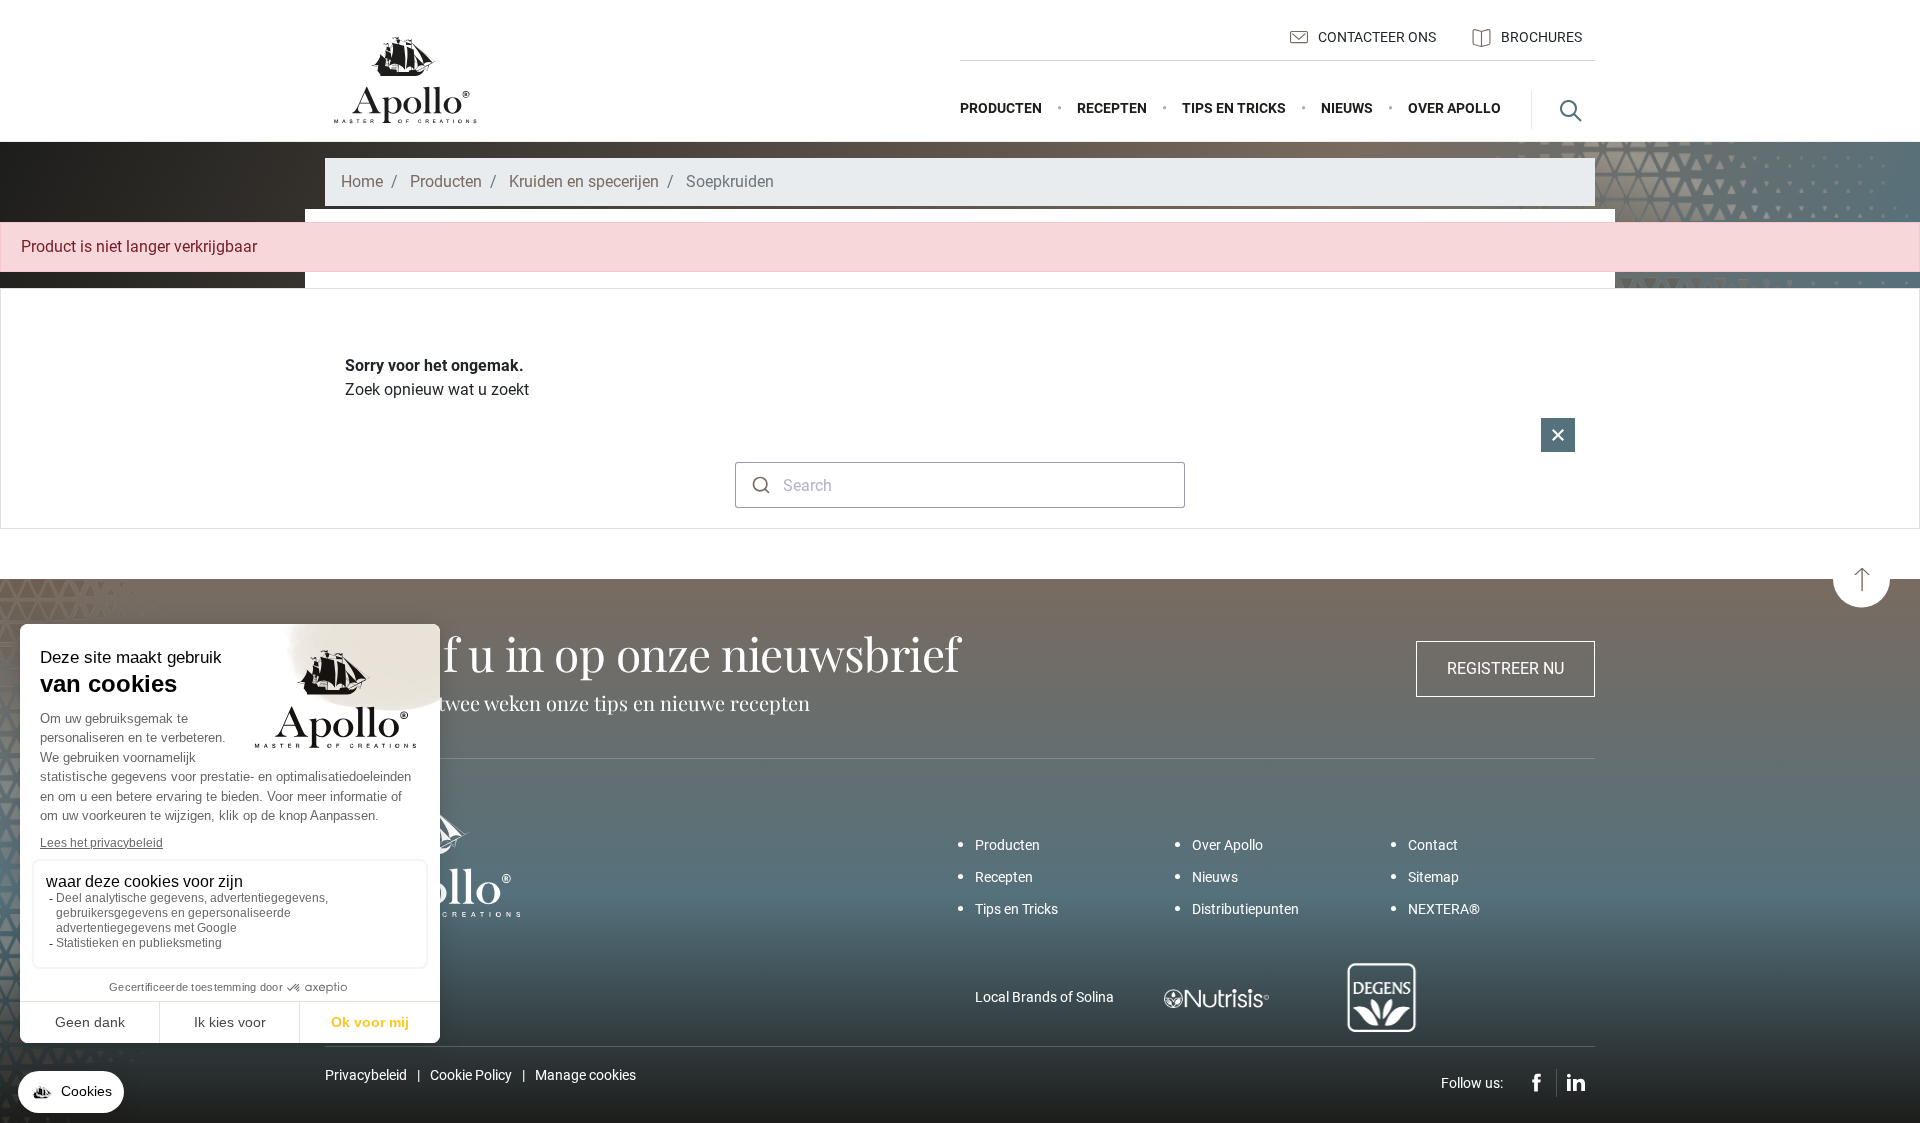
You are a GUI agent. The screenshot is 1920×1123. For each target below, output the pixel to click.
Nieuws (1215, 877)
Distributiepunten (1245, 909)
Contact (1433, 845)
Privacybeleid (366, 1075)
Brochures (1541, 37)
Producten (1007, 845)
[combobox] (960, 485)
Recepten (1004, 877)
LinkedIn (1576, 1083)
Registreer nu (1505, 668)
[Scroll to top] (1861, 579)
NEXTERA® (1444, 909)
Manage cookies (585, 1075)
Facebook (1537, 1083)
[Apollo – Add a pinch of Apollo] (405, 80)
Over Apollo (1227, 845)
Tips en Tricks (1016, 909)
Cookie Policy (471, 1075)
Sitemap (1433, 877)
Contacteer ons (1377, 37)
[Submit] (759, 485)
